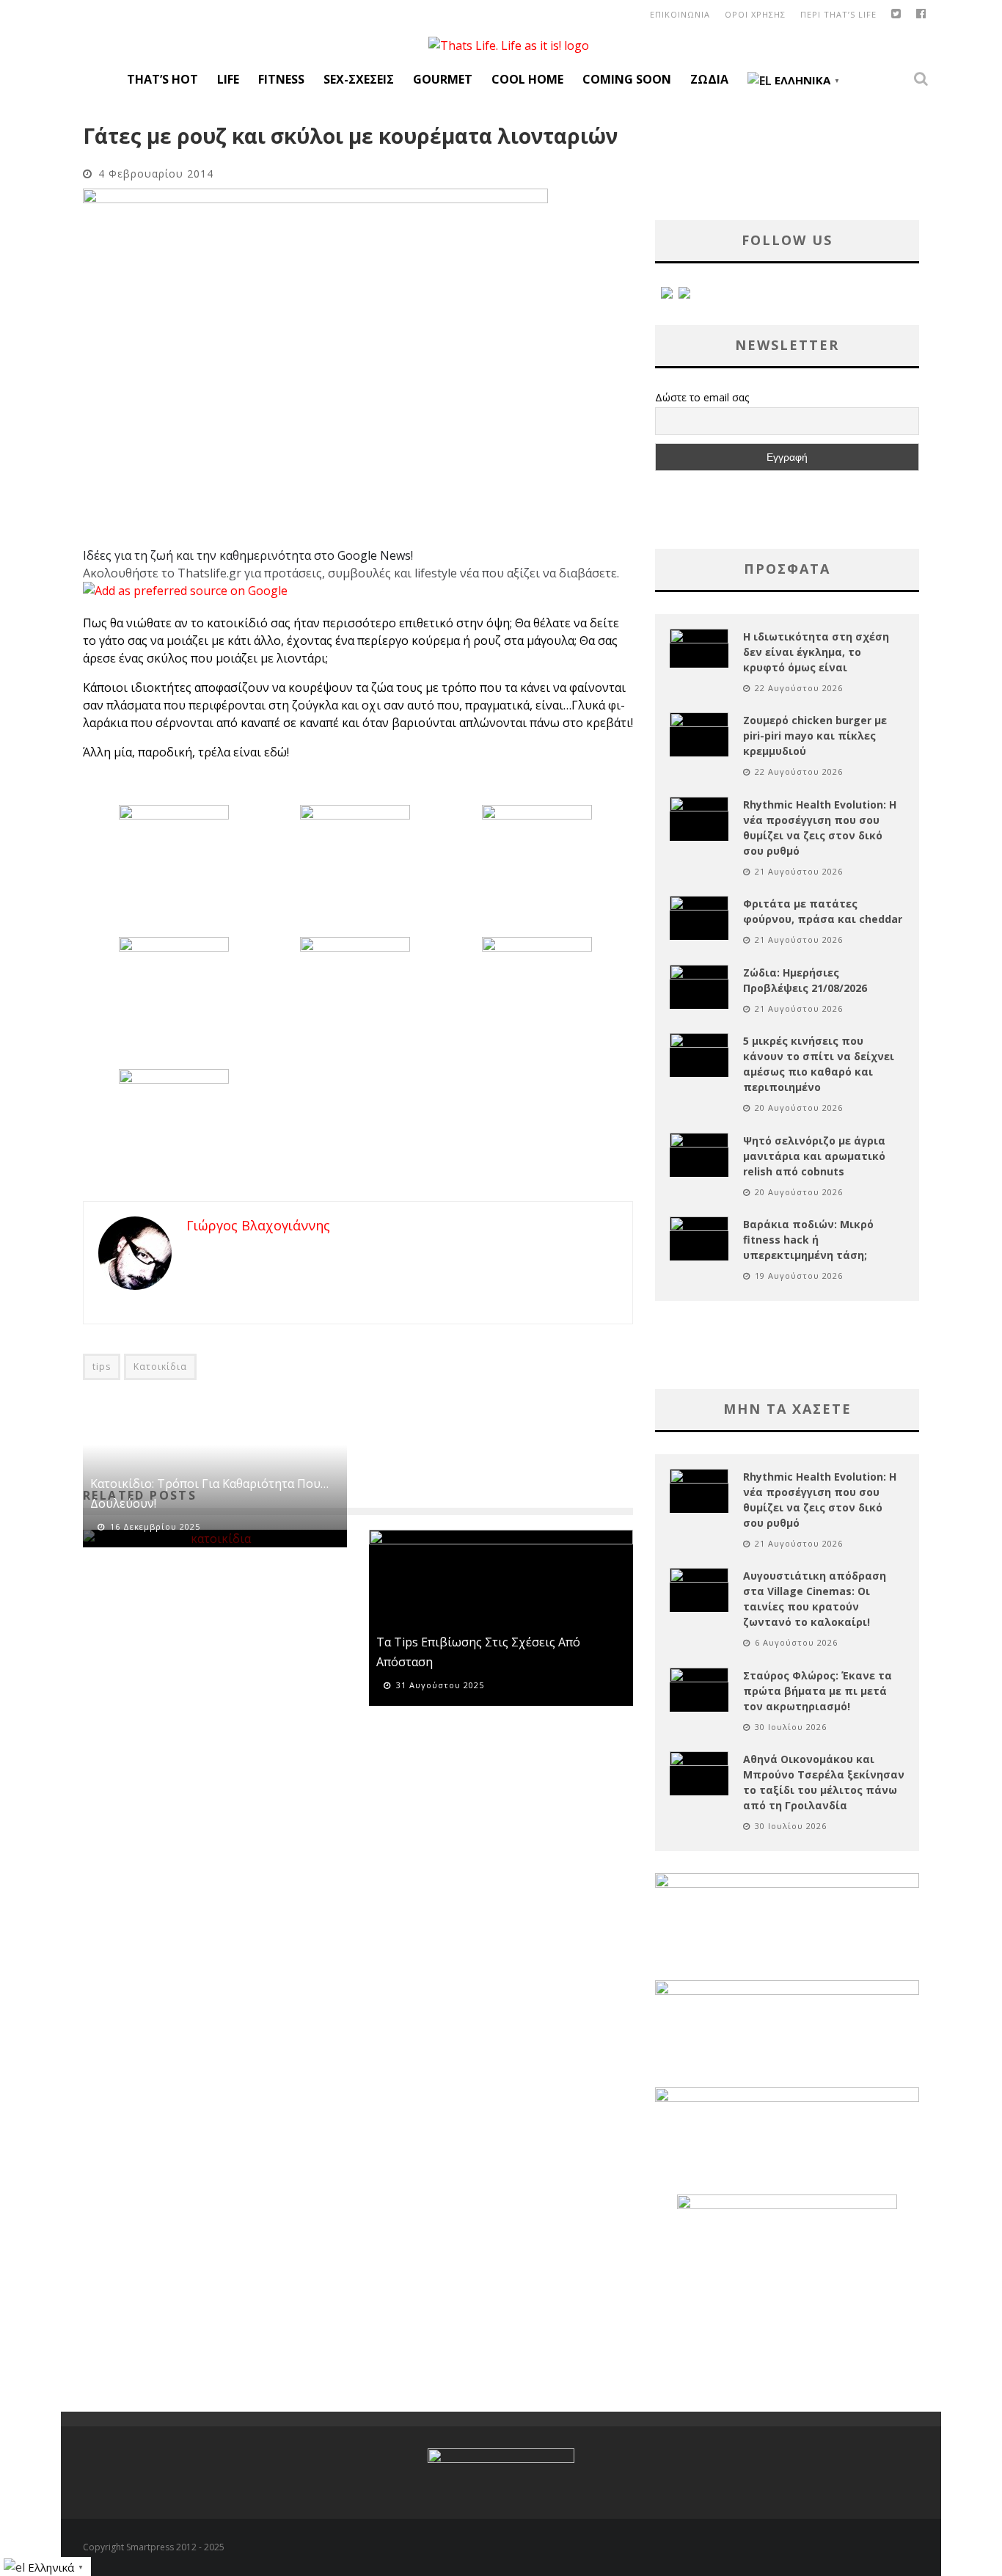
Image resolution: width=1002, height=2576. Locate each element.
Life (228, 79)
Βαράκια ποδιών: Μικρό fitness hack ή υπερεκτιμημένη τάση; (808, 1240)
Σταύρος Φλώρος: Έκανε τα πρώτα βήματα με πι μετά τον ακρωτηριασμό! (818, 1691)
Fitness (281, 79)
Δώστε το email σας (702, 397)
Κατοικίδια (160, 1367)
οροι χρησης (755, 14)
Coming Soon (627, 79)
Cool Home (527, 79)
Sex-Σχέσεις (359, 79)
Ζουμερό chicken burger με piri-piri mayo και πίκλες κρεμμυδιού (815, 736)
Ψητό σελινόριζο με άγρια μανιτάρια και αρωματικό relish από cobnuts (814, 1156)
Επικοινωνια (680, 14)
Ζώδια (709, 79)
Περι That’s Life (838, 14)
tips (102, 1367)
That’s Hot (162, 79)
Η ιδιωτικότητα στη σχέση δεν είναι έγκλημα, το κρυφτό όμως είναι (816, 652)
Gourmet (443, 79)
